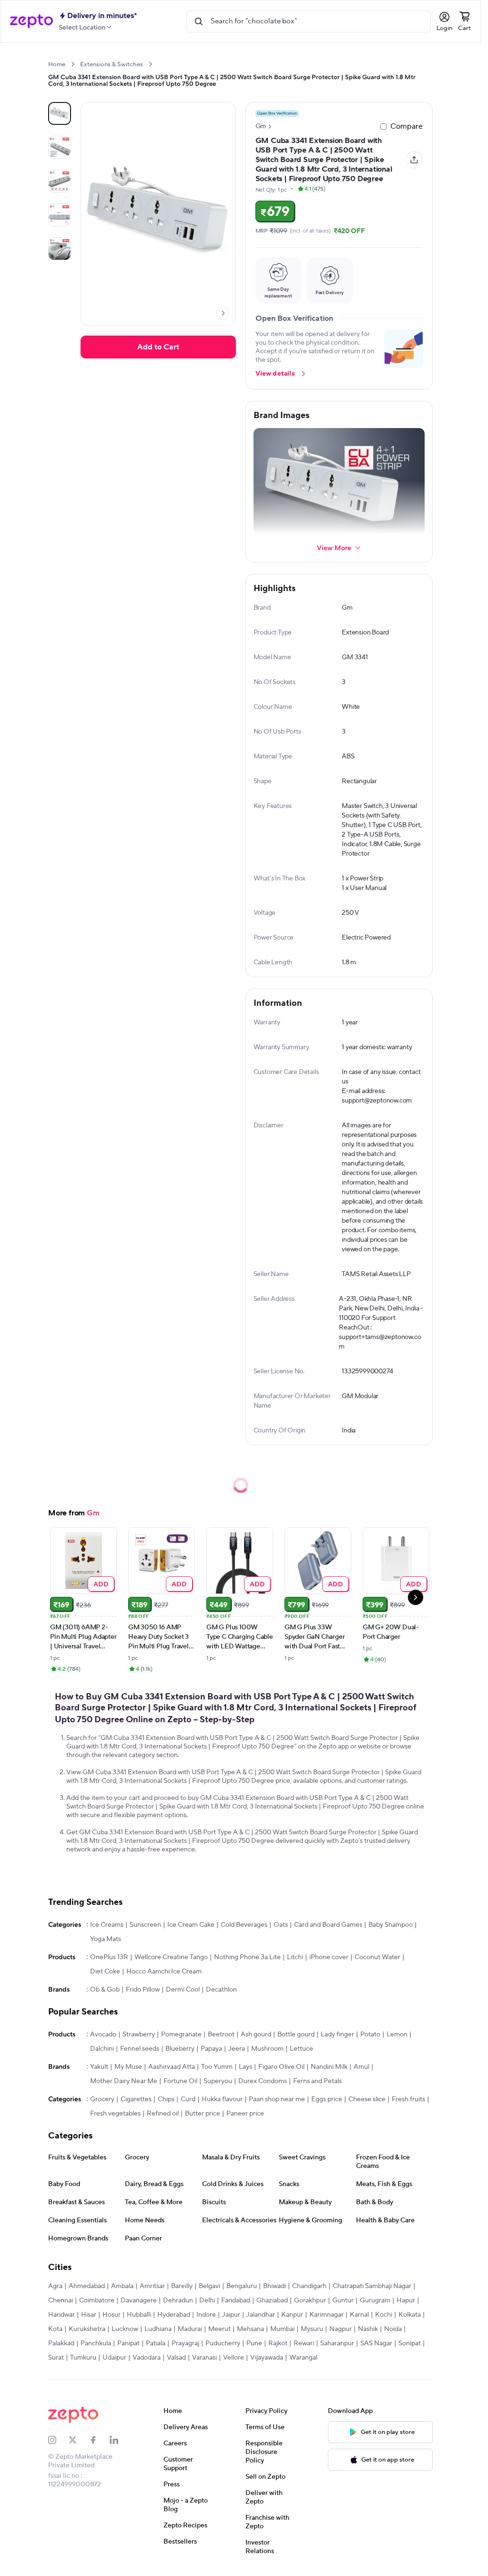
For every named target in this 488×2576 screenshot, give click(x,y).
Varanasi (204, 2358)
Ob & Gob (105, 1990)
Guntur (343, 2300)
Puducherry (223, 2343)
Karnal (359, 2315)
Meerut (219, 2329)
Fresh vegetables (115, 2114)
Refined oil (163, 2114)
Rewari (304, 2343)
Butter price (203, 2114)
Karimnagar (326, 2315)
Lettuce (301, 2049)
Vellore (234, 2358)
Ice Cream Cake (191, 1925)
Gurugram (375, 2300)
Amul (361, 2067)
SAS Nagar (376, 2343)
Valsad (176, 2358)
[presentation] (73, 64)
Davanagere (139, 2300)
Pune (254, 2343)
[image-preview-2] (60, 181)
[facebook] (99, 2440)
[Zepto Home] (31, 21)
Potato (370, 2034)
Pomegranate (181, 2034)
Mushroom (267, 2049)
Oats (281, 1925)
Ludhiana (158, 2329)
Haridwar (61, 2315)
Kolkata (410, 2315)
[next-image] (223, 313)
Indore (206, 2315)
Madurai (190, 2329)
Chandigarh (309, 2286)
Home (57, 64)
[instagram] (58, 2440)
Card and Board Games (328, 1925)
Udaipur (114, 2358)
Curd (188, 2099)
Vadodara (147, 2358)
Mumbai (282, 2329)
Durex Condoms (263, 2081)
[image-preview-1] (60, 147)
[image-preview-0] (60, 113)
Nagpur (341, 2329)
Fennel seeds (140, 2049)
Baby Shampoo (391, 1925)
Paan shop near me (277, 2099)
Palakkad (61, 2343)
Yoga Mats (106, 1939)
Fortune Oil (180, 2081)
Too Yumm (217, 2067)
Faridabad (236, 2300)
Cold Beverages (244, 1925)
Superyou (218, 2081)
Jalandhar (261, 2315)
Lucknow (125, 2329)
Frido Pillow (143, 1990)
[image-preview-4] (60, 249)
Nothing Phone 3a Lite (247, 1957)
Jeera (237, 2049)
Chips (166, 2099)
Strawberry (139, 2034)
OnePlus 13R (109, 1957)
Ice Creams (107, 1925)
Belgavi (209, 2286)
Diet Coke (105, 1972)
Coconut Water (377, 1957)
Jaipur (231, 2315)
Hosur (112, 2315)
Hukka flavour (222, 2099)
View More (334, 547)
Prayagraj (185, 2343)
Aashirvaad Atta (172, 2067)
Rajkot (278, 2343)
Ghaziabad (272, 2300)
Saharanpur (337, 2343)
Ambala (122, 2286)
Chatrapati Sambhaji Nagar (372, 2286)
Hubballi (139, 2315)
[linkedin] (120, 2440)
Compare (407, 126)
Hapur (406, 2300)
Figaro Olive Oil (281, 2067)
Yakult (99, 2067)
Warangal (303, 2358)
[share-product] (414, 160)
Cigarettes (136, 2099)
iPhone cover (329, 1957)
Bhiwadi (274, 2286)
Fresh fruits (408, 2099)
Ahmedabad (87, 2286)
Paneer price (245, 2114)
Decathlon (221, 1990)
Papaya (211, 2049)
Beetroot (221, 2034)
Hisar (89, 2315)
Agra (55, 2286)
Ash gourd (256, 2034)
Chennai (61, 2300)
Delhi (207, 2300)
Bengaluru (242, 2286)
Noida (393, 2329)
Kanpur (292, 2315)
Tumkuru (83, 2358)
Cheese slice (367, 2099)
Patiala (156, 2343)
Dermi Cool (183, 1990)
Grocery (102, 2099)
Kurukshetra (87, 2329)
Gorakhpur (310, 2300)
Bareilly (182, 2286)
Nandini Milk (329, 2067)
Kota (55, 2329)
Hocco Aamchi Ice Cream (164, 1972)
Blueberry (180, 2049)
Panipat (128, 2343)
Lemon (397, 2034)
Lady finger (337, 2034)
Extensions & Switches (112, 64)
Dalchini (102, 2049)
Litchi (295, 1957)
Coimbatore (97, 2300)
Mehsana (250, 2329)
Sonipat (410, 2343)
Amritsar (152, 2286)
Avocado (103, 2034)
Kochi (384, 2315)
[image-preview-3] (60, 215)
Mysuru (312, 2329)
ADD (101, 1584)
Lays (245, 2067)
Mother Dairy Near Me (124, 2081)
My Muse (128, 2067)
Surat (56, 2358)
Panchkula (96, 2343)
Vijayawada (267, 2358)
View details (275, 374)
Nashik (368, 2329)
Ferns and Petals (317, 2081)
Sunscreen (145, 1925)
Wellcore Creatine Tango (171, 1957)
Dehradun (178, 2300)
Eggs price (327, 2099)
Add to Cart (158, 347)
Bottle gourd (296, 2034)
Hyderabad (174, 2315)
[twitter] (79, 2440)
